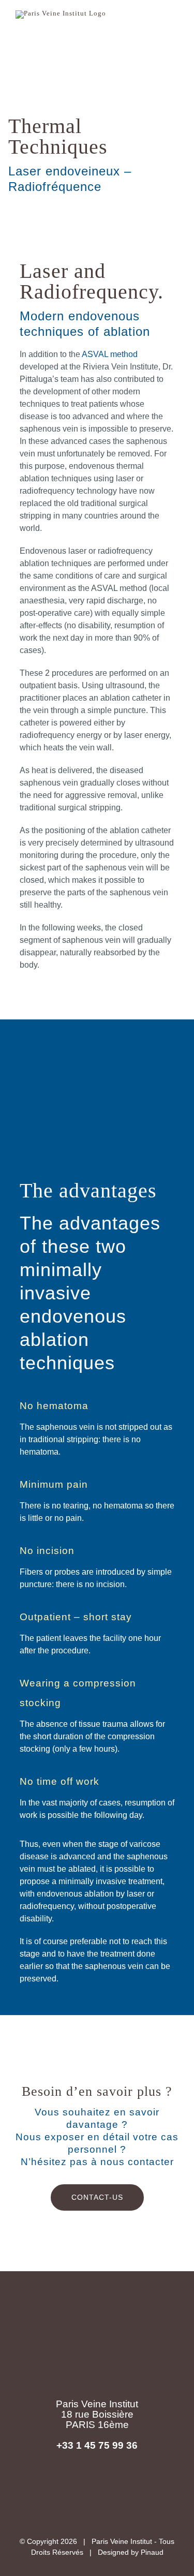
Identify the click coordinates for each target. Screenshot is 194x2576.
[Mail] (97, 2484)
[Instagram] (138, 2484)
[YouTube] (118, 2484)
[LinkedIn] (76, 2484)
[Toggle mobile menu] (174, 22)
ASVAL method (110, 354)
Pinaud (152, 2552)
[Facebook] (56, 2484)
